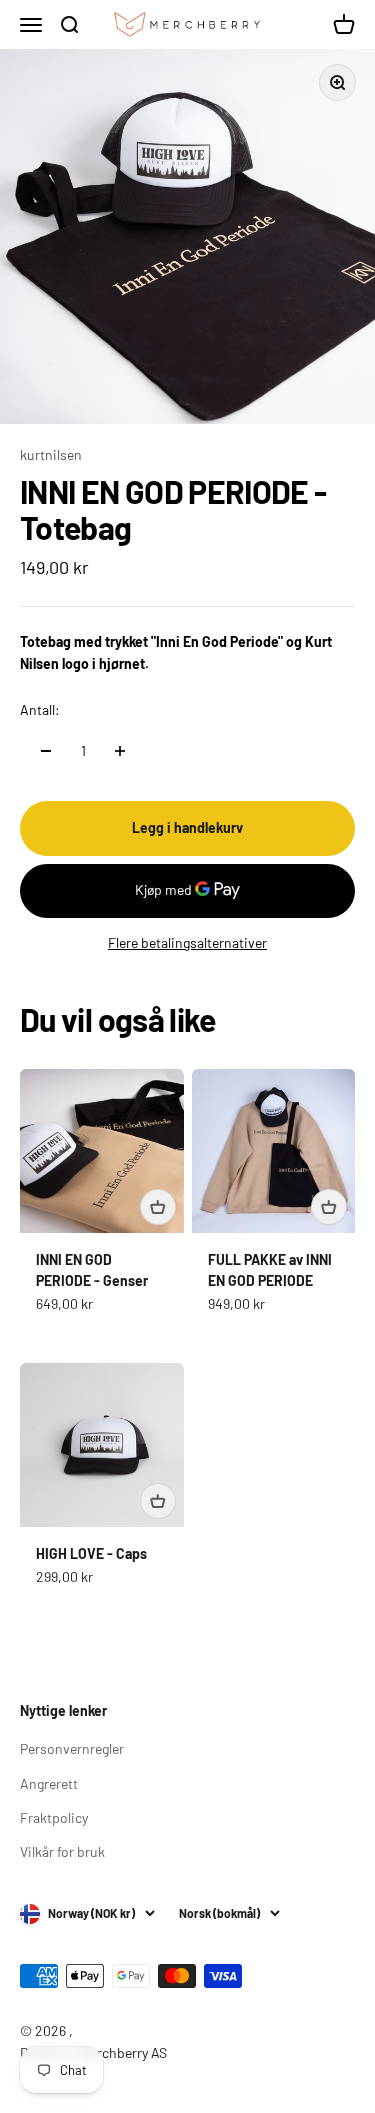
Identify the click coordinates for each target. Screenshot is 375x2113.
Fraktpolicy (54, 1817)
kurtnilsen (51, 454)
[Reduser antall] (46, 751)
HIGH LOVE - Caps (91, 1553)
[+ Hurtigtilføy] (158, 1207)
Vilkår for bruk (62, 1851)
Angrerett (49, 1783)
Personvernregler (72, 1748)
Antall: (40, 709)
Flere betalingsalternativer (187, 942)
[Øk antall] (120, 751)
